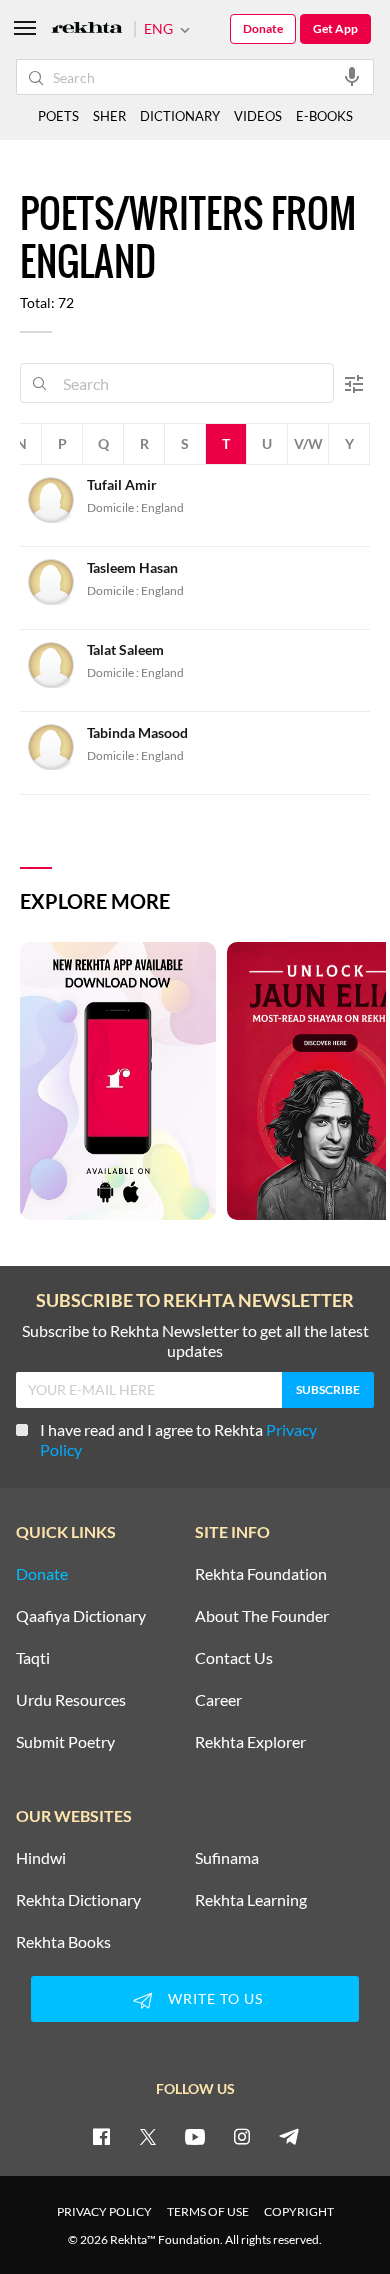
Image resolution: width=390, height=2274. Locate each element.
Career (218, 1700)
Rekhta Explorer (250, 1742)
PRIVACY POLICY (104, 2211)
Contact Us (234, 1658)
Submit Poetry (65, 1742)
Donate (263, 28)
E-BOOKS (324, 116)
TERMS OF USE (208, 2211)
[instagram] (242, 2136)
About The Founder (262, 1616)
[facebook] (101, 2136)
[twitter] (148, 2136)
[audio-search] (352, 76)
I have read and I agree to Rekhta (178, 1439)
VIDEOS (258, 116)
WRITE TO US (215, 1998)
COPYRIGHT (299, 2211)
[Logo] (87, 29)
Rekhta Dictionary (78, 1900)
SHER (109, 116)
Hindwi (41, 1858)
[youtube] (195, 2136)
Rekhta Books (63, 1942)
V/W (308, 443)
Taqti (33, 1658)
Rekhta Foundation (261, 1574)
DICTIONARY (180, 116)
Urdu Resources (71, 1700)
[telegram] (289, 2136)
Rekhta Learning (251, 1900)
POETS (58, 116)
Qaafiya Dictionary (81, 1616)
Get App (335, 28)
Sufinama (227, 1858)
